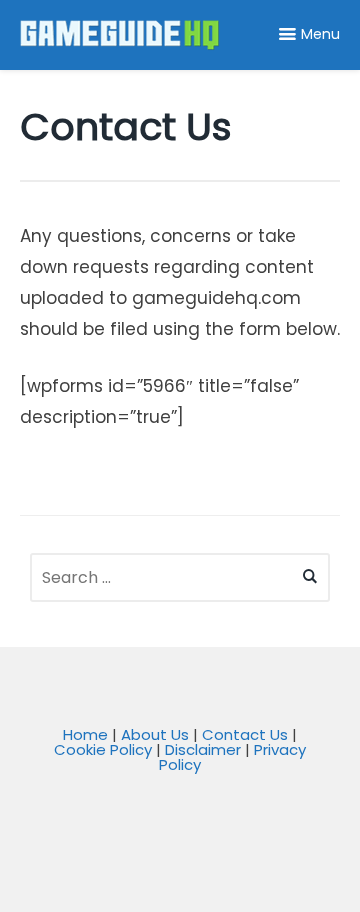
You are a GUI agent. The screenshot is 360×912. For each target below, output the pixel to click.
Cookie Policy (103, 749)
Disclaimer (203, 749)
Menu (320, 34)
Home (85, 734)
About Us (155, 734)
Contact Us (245, 734)
